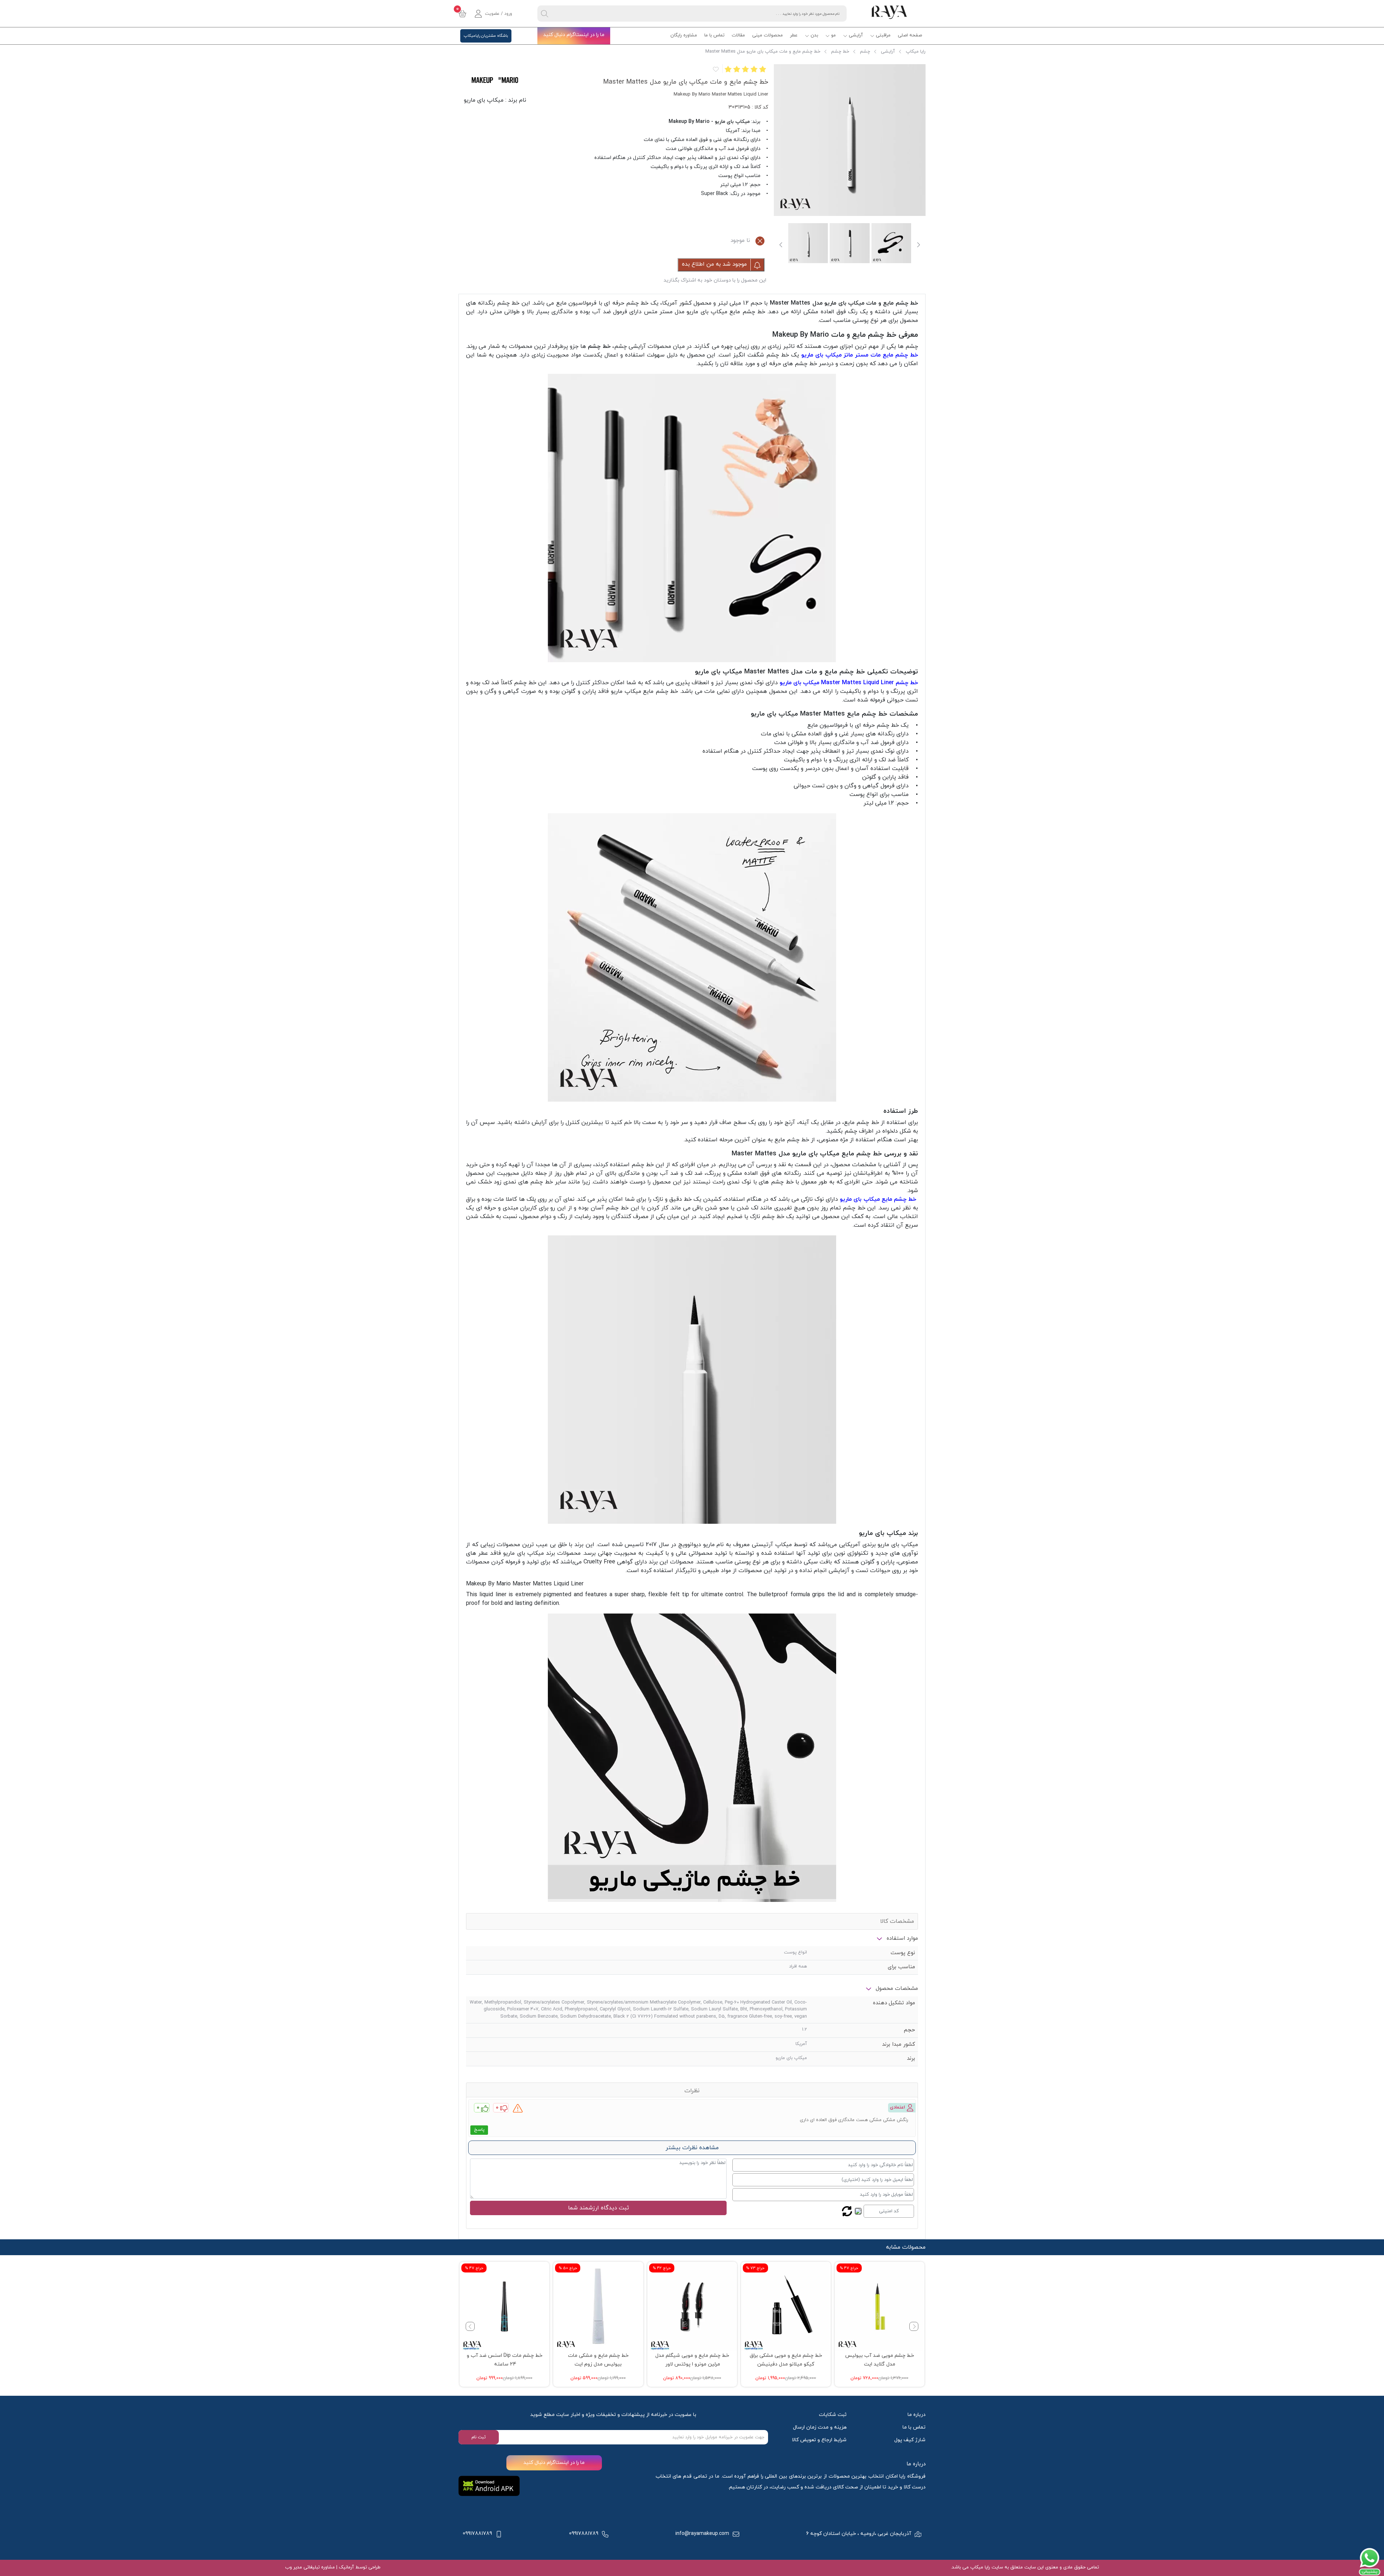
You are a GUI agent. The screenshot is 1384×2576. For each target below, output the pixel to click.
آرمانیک (346, 2567)
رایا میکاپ (916, 52)
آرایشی (856, 35)
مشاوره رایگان (684, 35)
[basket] (462, 14)
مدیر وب (294, 2567)
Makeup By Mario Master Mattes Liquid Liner (525, 1584)
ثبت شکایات (833, 2415)
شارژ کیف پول (910, 2440)
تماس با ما (714, 35)
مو (833, 35)
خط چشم (840, 52)
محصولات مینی (768, 35)
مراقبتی (883, 35)
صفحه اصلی (910, 35)
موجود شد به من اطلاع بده (715, 264)
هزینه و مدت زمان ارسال (820, 2427)
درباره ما (917, 2415)
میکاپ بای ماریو (484, 100)
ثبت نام (479, 2437)
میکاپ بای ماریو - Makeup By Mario (709, 122)
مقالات (738, 35)
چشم (865, 52)
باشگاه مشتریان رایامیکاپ (486, 36)
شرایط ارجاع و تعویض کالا (819, 2440)
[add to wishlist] (715, 69)
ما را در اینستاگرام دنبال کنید (574, 35)
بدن (814, 35)
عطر (794, 35)
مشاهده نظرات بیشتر (692, 2148)
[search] (545, 14)
